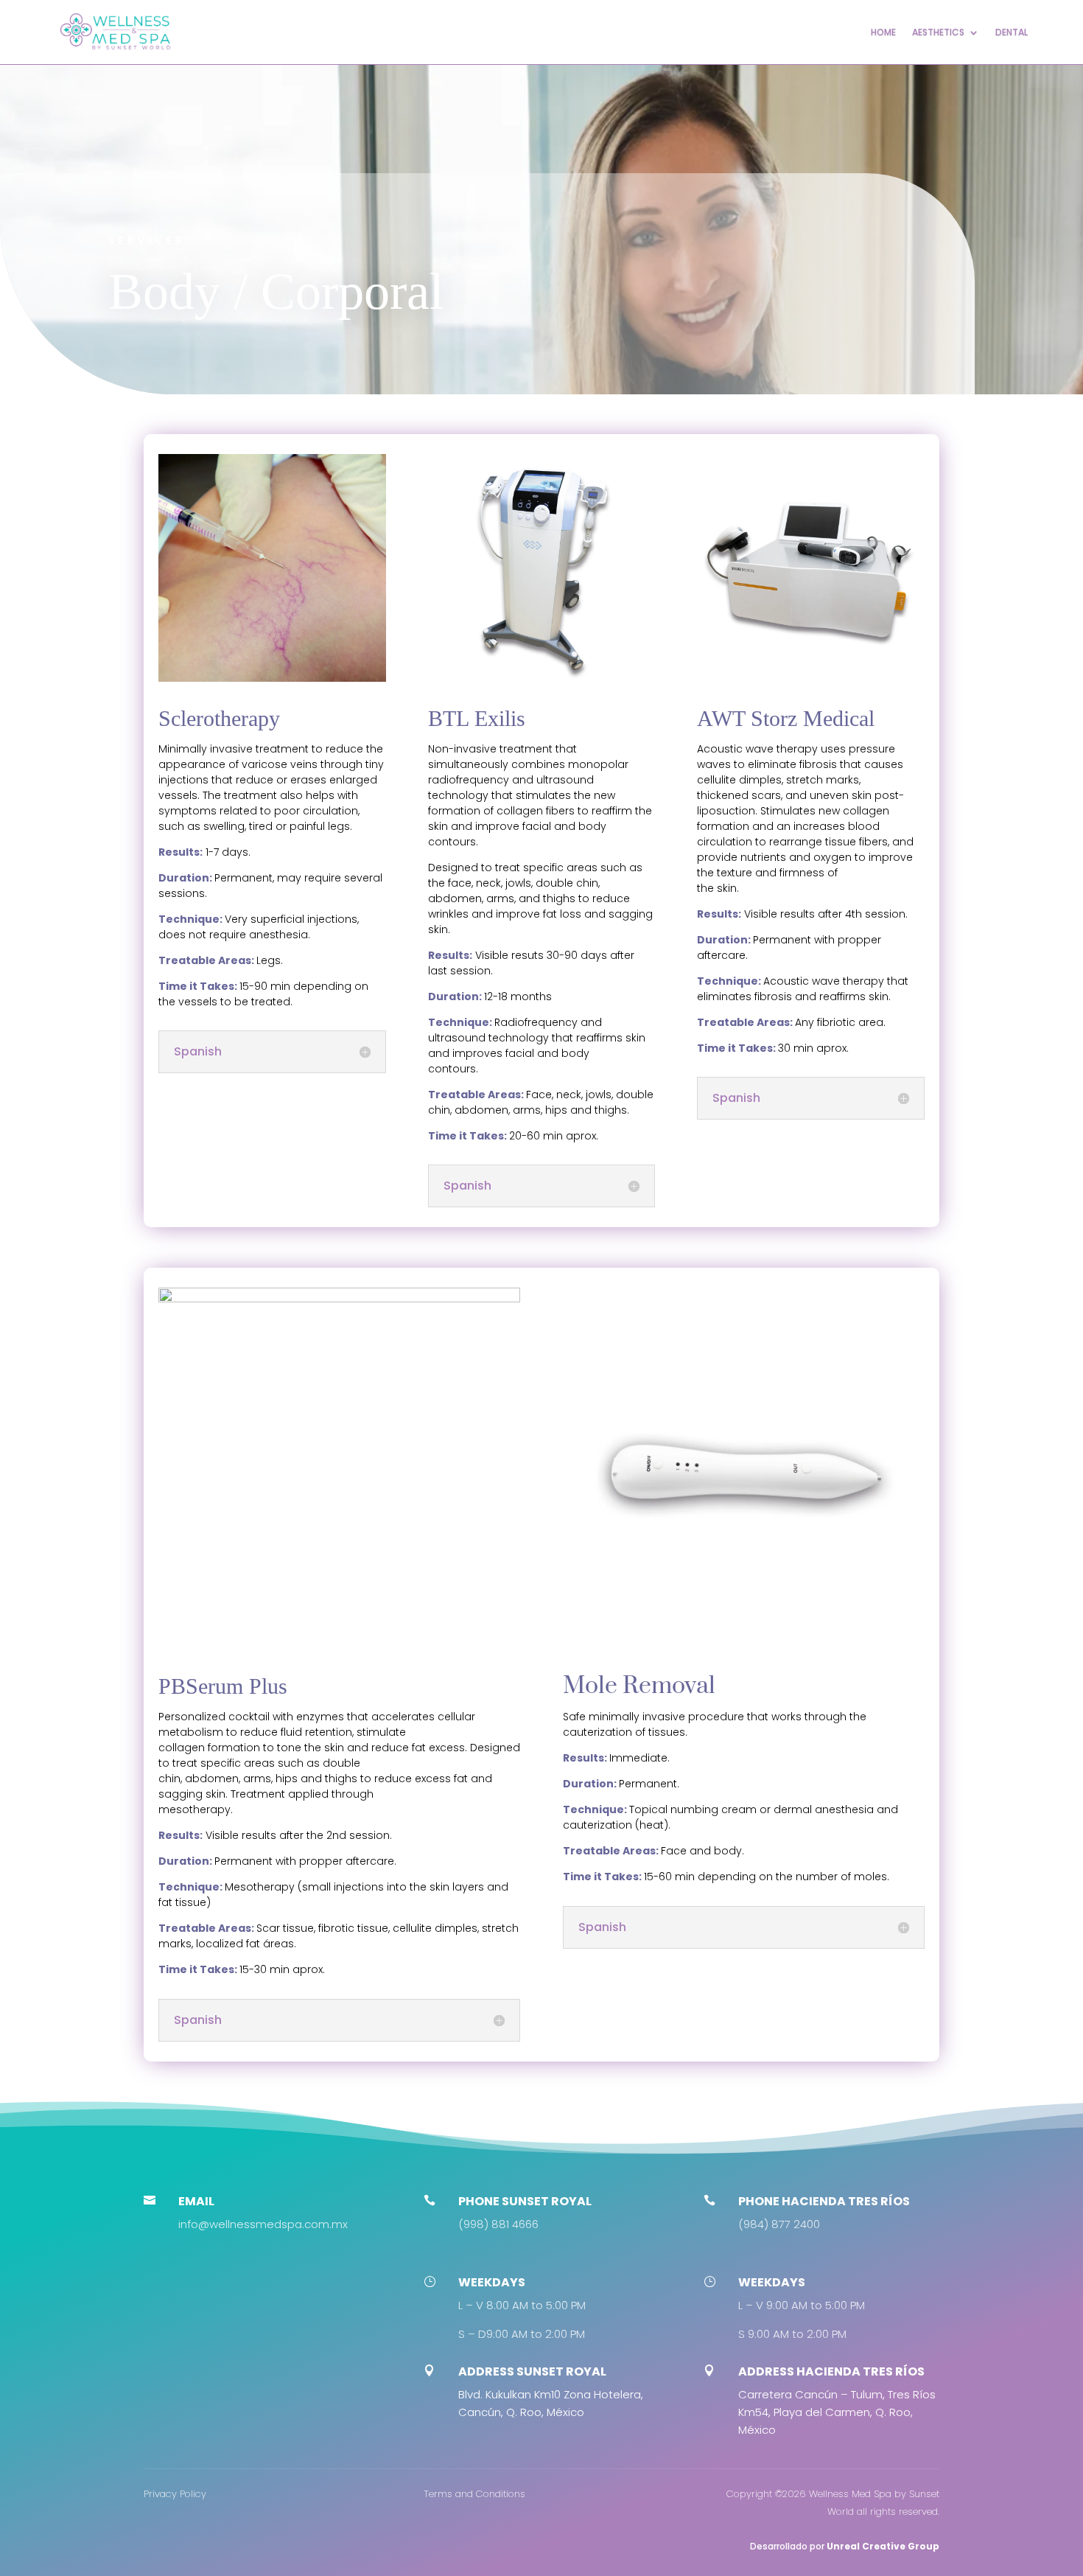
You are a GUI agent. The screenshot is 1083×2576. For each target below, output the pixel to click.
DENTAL (1012, 32)
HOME (883, 32)
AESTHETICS (938, 32)
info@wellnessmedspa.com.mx (263, 2224)
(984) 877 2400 (779, 2224)
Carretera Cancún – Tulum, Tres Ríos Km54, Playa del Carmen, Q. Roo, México (837, 2412)
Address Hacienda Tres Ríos (831, 2371)
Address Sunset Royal (532, 2371)
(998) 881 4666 (498, 2224)
